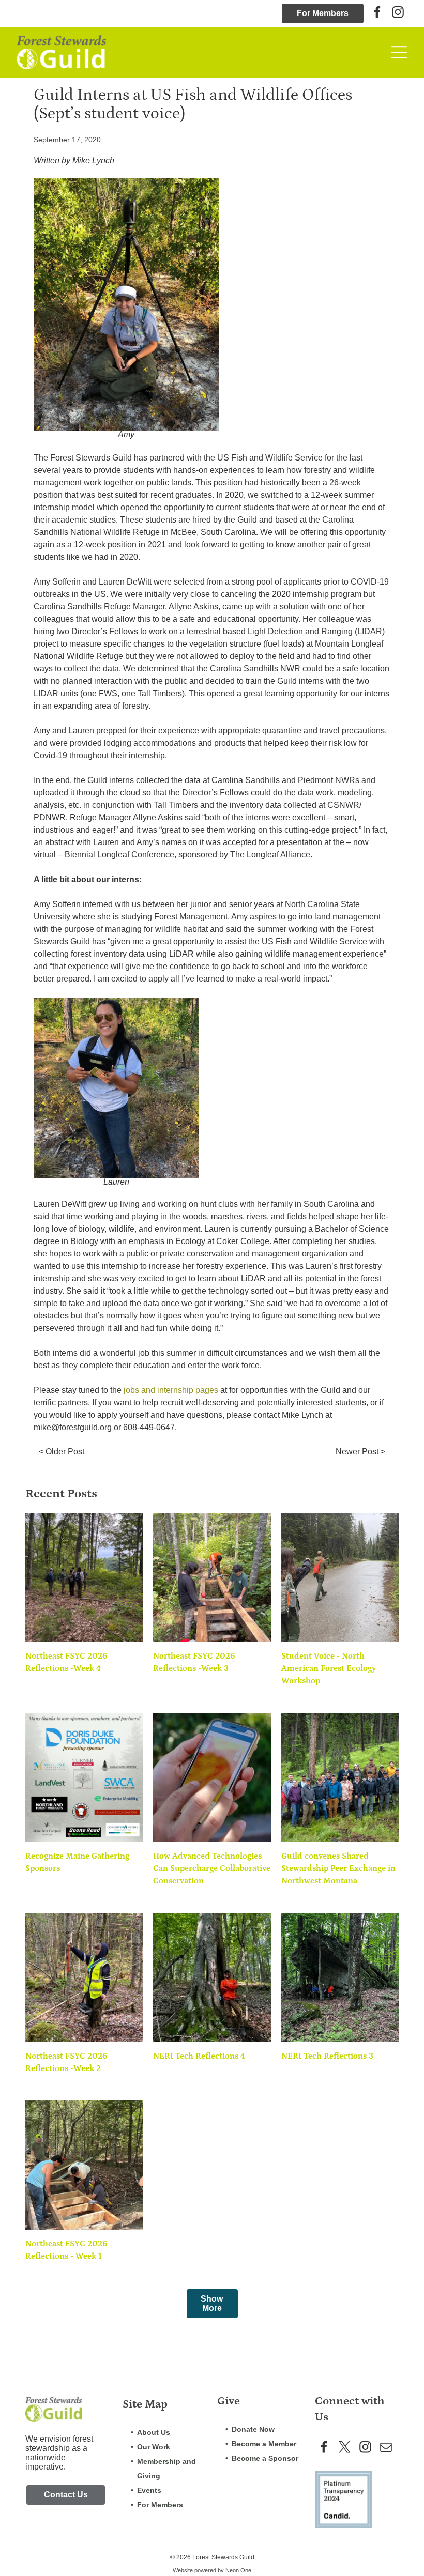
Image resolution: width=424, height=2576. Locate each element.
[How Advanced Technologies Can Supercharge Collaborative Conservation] (212, 1777)
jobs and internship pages (171, 1390)
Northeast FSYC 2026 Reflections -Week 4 (66, 1662)
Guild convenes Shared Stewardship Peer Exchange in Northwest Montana (338, 1868)
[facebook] (377, 13)
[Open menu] (399, 52)
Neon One (238, 2570)
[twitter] (345, 2448)
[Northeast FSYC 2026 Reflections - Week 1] (84, 2165)
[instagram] (398, 13)
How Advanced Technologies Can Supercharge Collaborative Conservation (212, 1868)
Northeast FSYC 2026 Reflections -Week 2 (66, 2062)
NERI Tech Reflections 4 (199, 2056)
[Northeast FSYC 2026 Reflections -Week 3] (212, 1577)
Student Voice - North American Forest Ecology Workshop (329, 1668)
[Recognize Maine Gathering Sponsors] (84, 1777)
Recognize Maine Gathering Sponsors (77, 1862)
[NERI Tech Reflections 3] (340, 1977)
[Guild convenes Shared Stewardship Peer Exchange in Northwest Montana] (340, 1777)
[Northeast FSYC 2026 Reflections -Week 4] (84, 1577)
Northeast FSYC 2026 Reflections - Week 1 (66, 2250)
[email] (386, 2448)
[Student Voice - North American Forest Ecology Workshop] (340, 1577)
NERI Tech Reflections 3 (327, 2056)
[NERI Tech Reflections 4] (212, 1977)
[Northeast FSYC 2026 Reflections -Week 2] (84, 1977)
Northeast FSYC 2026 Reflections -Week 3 (194, 1662)
